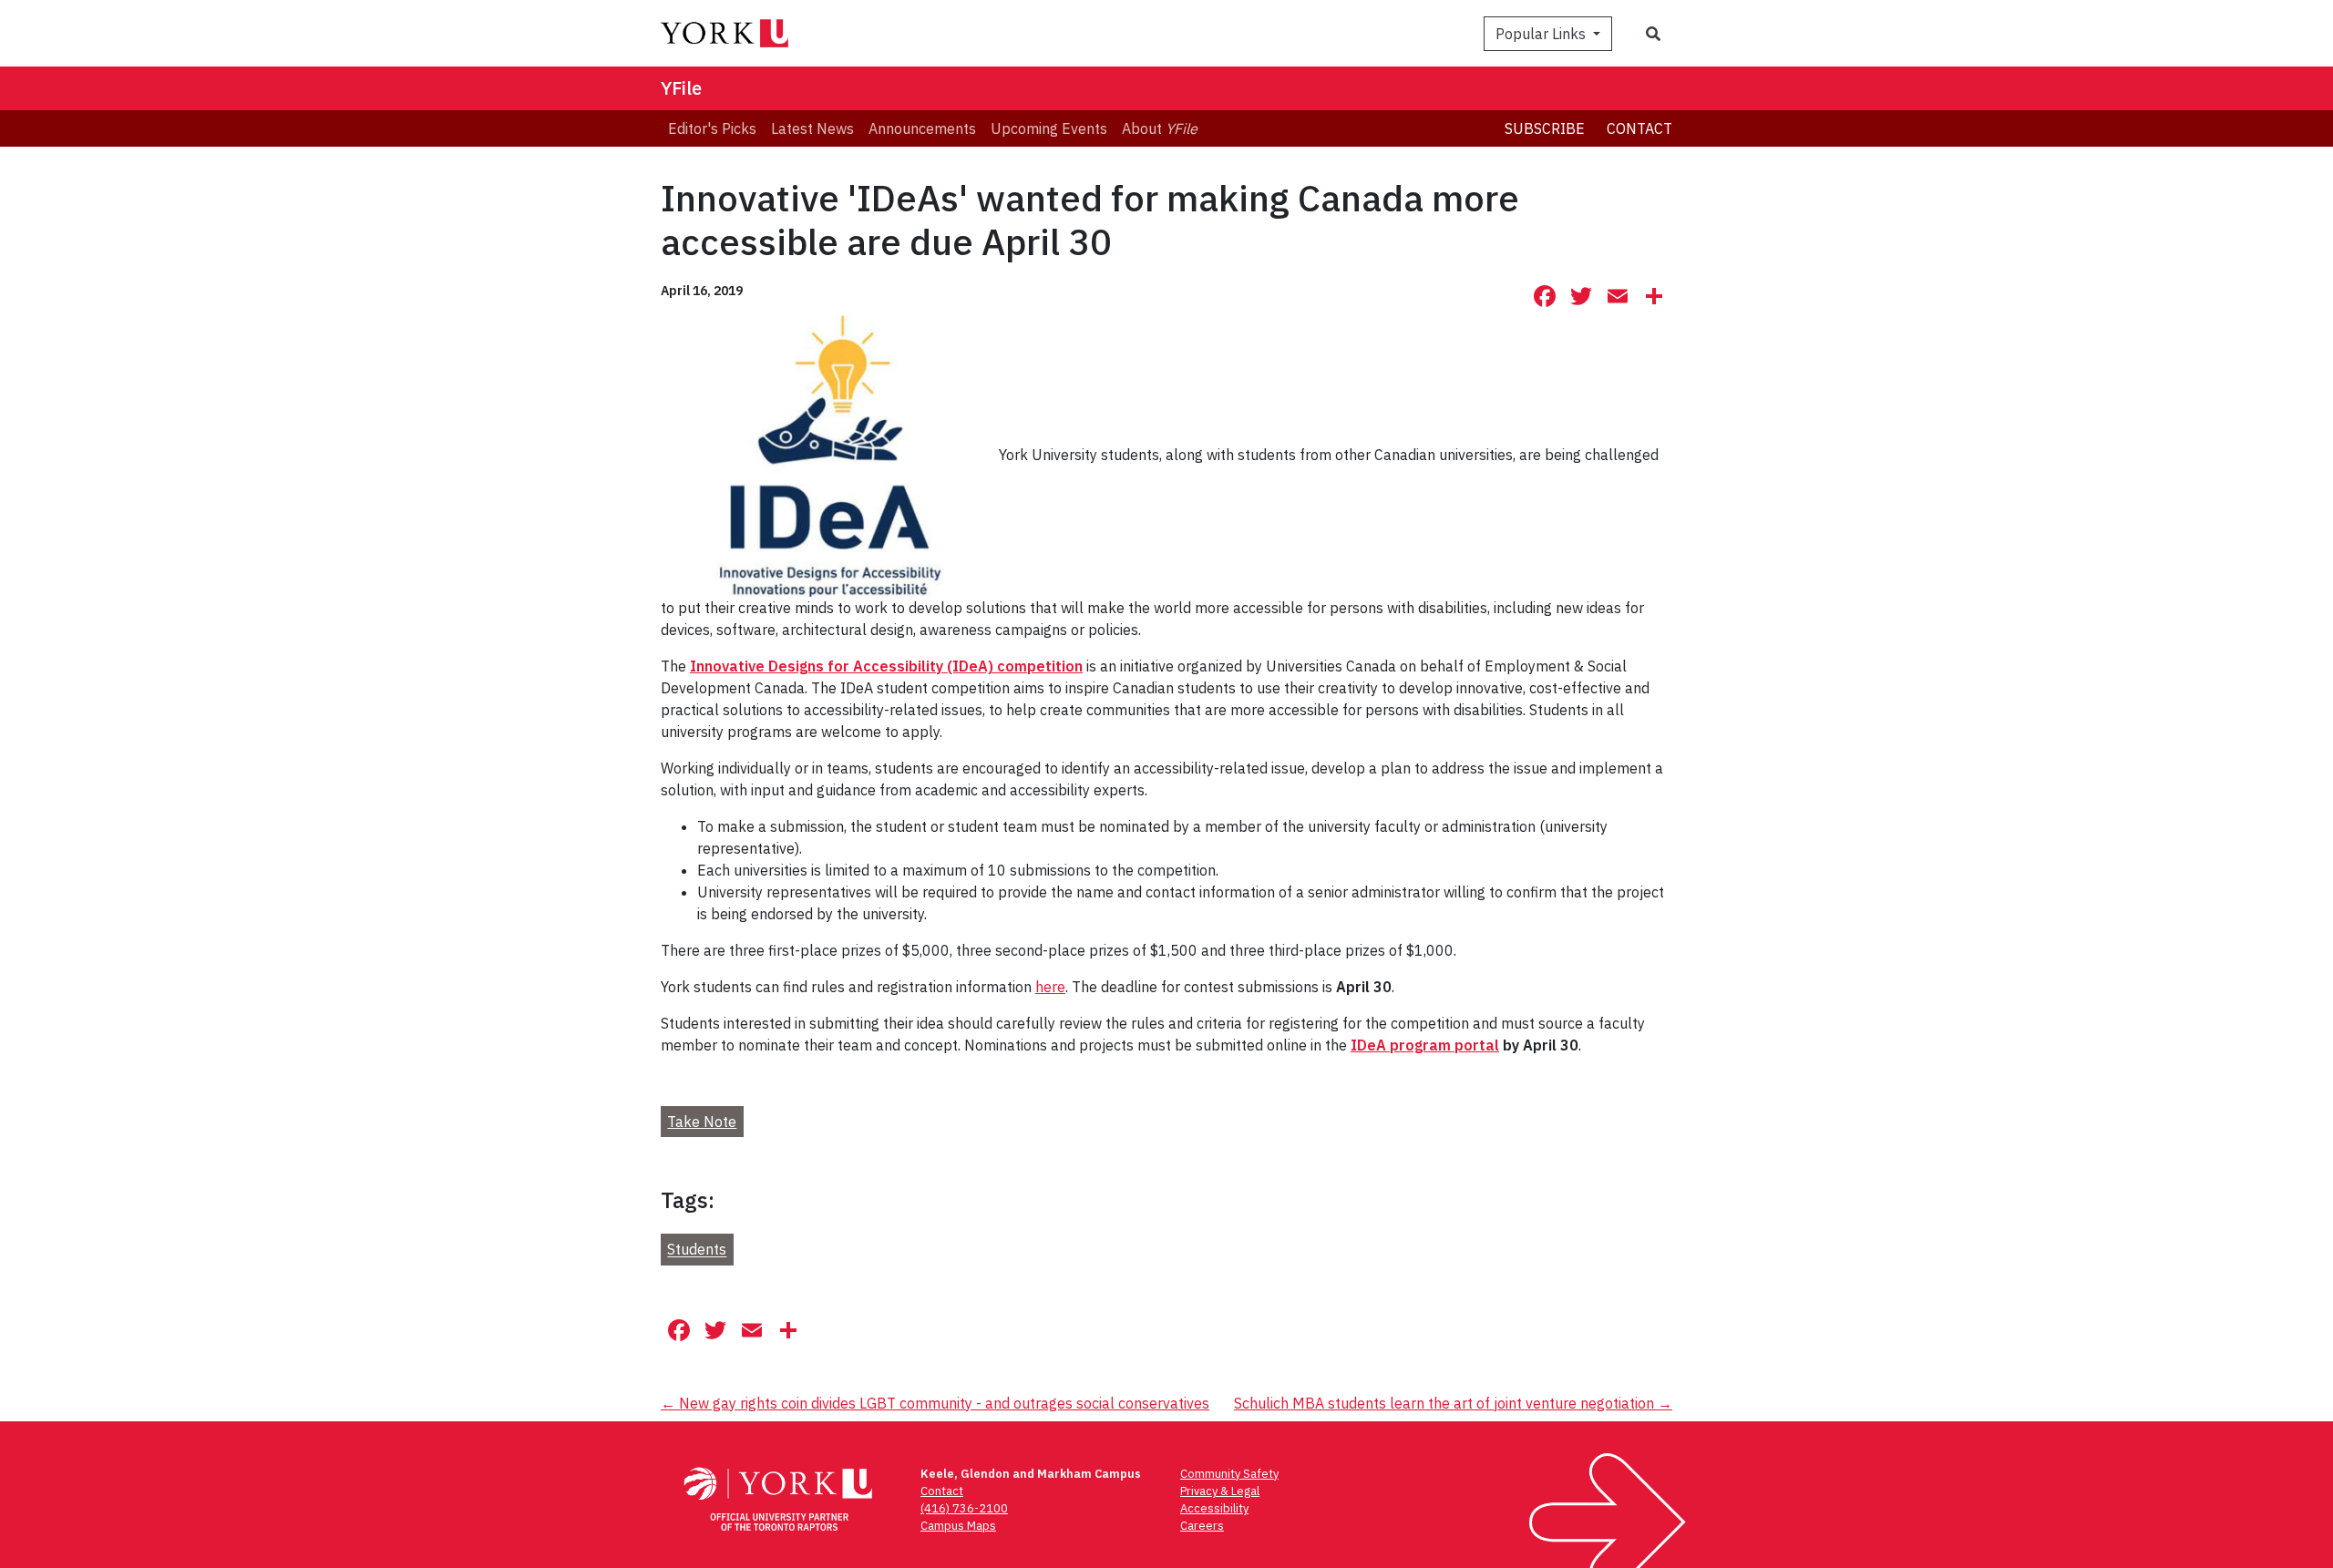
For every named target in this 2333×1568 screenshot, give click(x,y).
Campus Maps (958, 1526)
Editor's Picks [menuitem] (712, 128)
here (1050, 987)
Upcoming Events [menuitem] (1049, 128)
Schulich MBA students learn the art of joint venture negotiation (1453, 1403)
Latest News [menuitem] (812, 128)
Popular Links (1542, 34)
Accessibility (1214, 1508)
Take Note (702, 1122)
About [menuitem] (1160, 128)
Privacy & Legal (1220, 1491)
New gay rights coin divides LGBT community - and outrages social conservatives (935, 1403)
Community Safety (1229, 1474)
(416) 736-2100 (964, 1508)
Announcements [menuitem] (922, 128)
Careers (1202, 1526)
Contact (1639, 128)
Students (697, 1250)
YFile (681, 88)
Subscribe (1545, 128)
